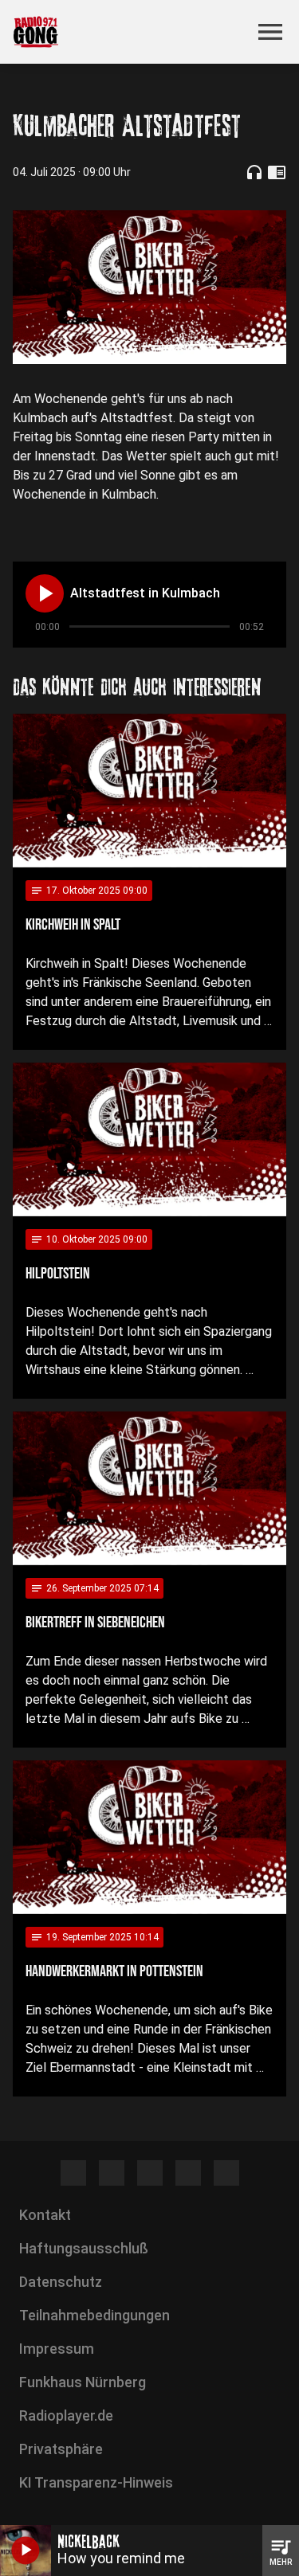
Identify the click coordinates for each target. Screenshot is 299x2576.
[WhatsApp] (188, 2173)
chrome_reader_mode (277, 172)
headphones (254, 172)
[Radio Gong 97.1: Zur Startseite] (130, 32)
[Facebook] (73, 2173)
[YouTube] (150, 2173)
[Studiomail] (226, 2173)
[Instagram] (112, 2173)
